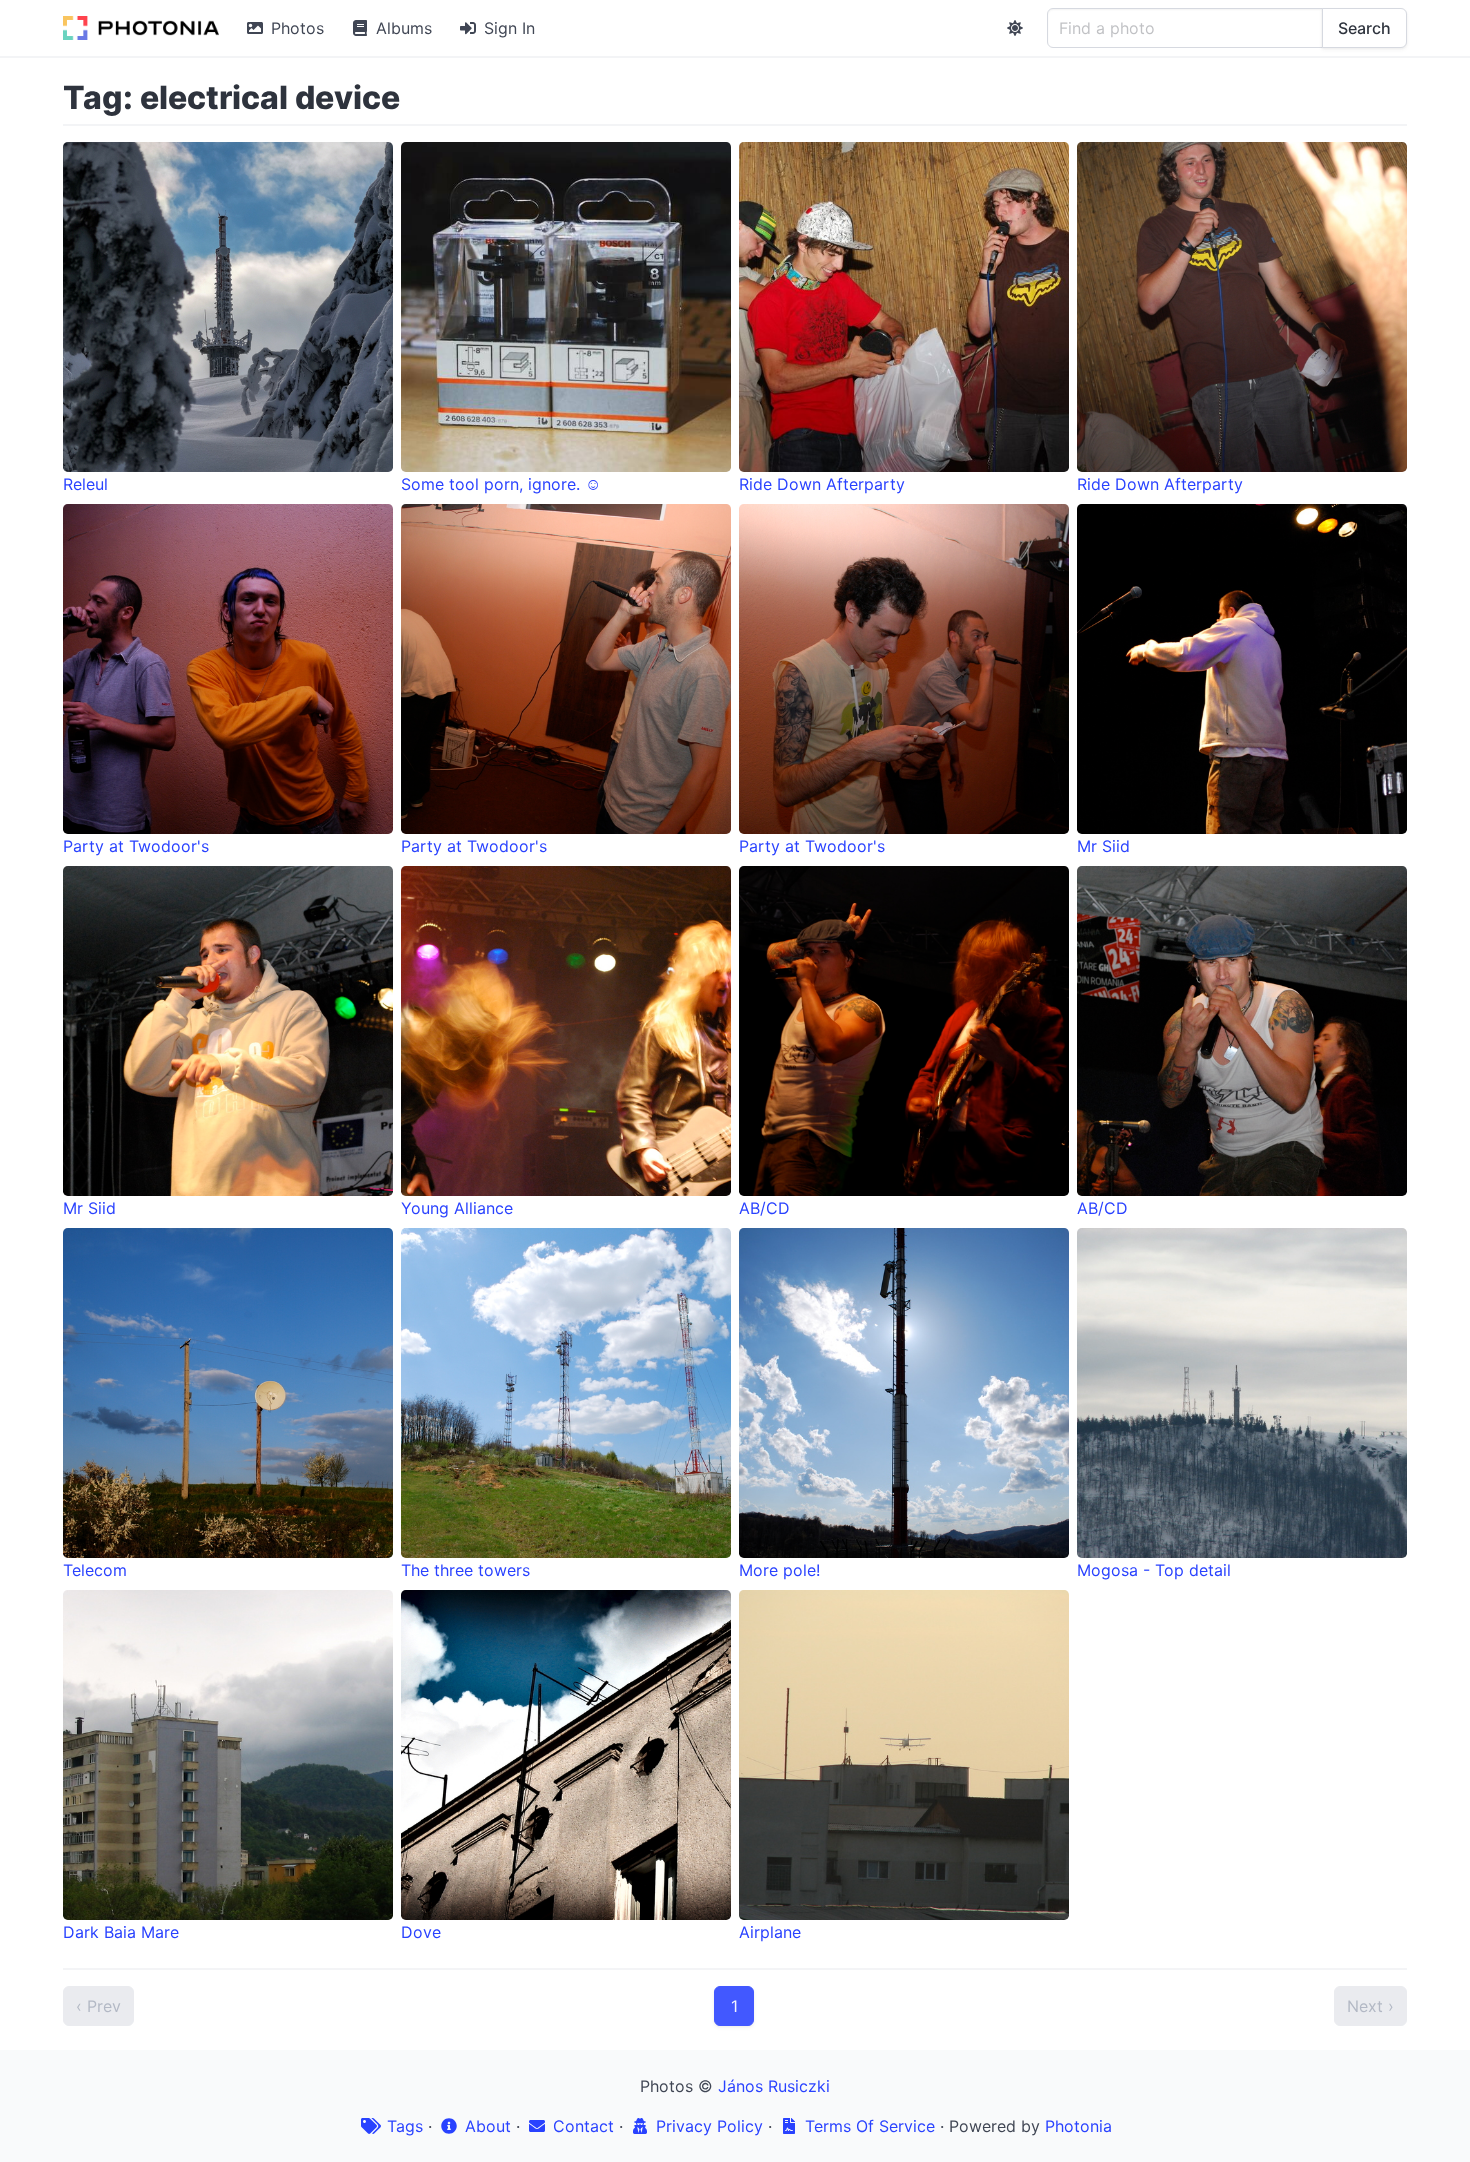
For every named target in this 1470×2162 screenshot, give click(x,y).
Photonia (1078, 2126)
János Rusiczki (774, 2086)
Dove (421, 1932)
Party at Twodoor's (136, 846)
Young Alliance (457, 1208)
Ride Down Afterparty (822, 484)
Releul (85, 484)
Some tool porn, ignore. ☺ (501, 484)
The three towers (465, 1570)
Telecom (95, 1570)
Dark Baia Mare (121, 1932)
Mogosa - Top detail (1154, 1570)
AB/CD (764, 1208)
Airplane (770, 1932)
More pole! (779, 1570)
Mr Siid (1103, 846)
